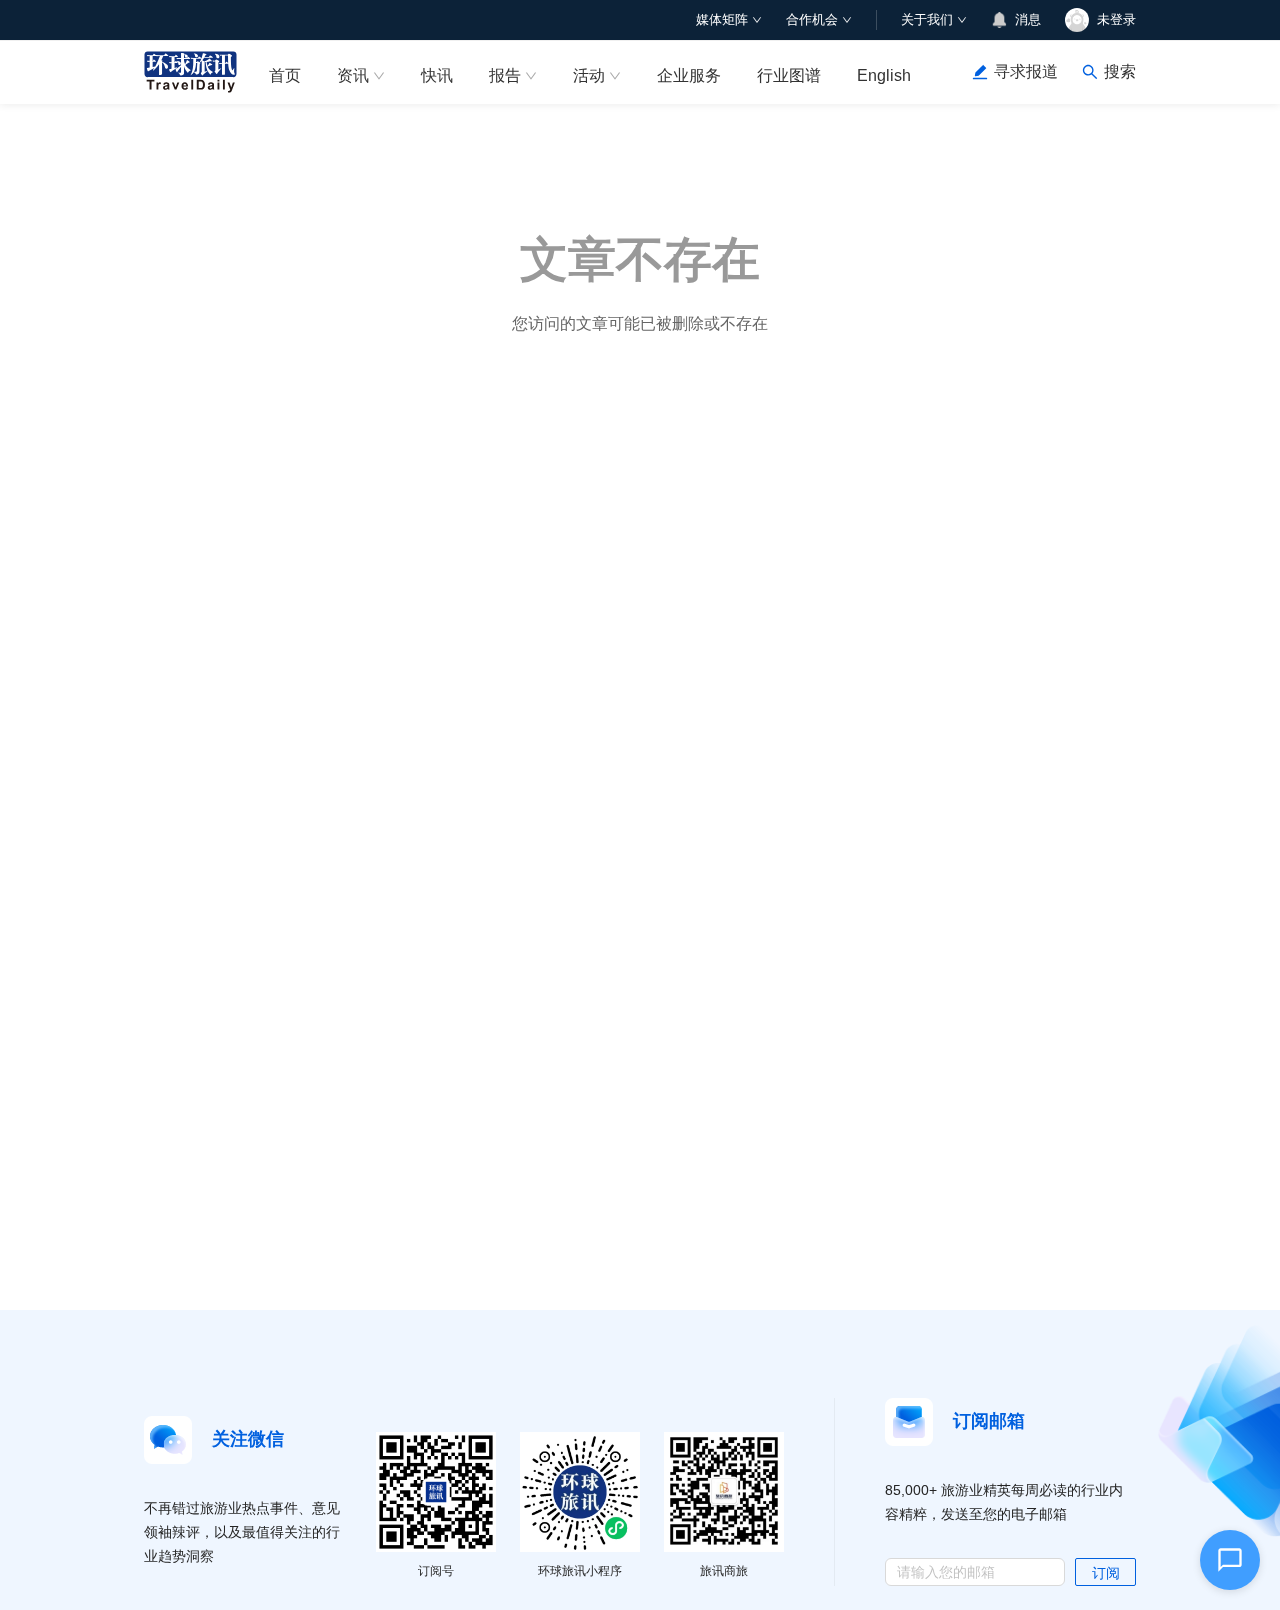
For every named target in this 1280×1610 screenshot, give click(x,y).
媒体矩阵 (722, 19)
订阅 (1106, 1573)
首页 (285, 75)
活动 (589, 75)
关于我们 (927, 19)
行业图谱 (789, 75)
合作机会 (812, 19)
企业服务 (689, 75)
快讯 (437, 75)
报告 (505, 75)
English (884, 75)
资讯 (353, 75)
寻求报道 (1026, 71)
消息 (1028, 19)
